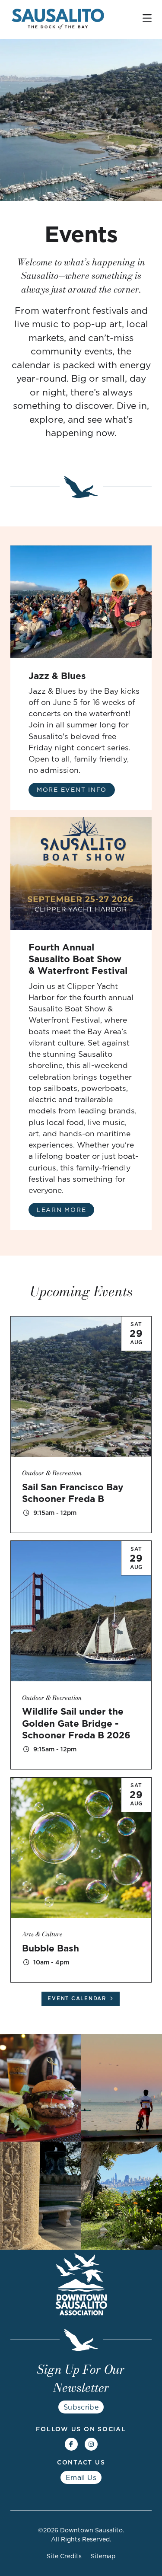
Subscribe (81, 2407)
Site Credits (64, 2556)
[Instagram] (91, 2444)
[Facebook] (71, 2444)
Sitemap (103, 2556)
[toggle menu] (147, 18)
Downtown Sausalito (91, 2530)
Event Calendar (77, 1999)
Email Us (81, 2477)
